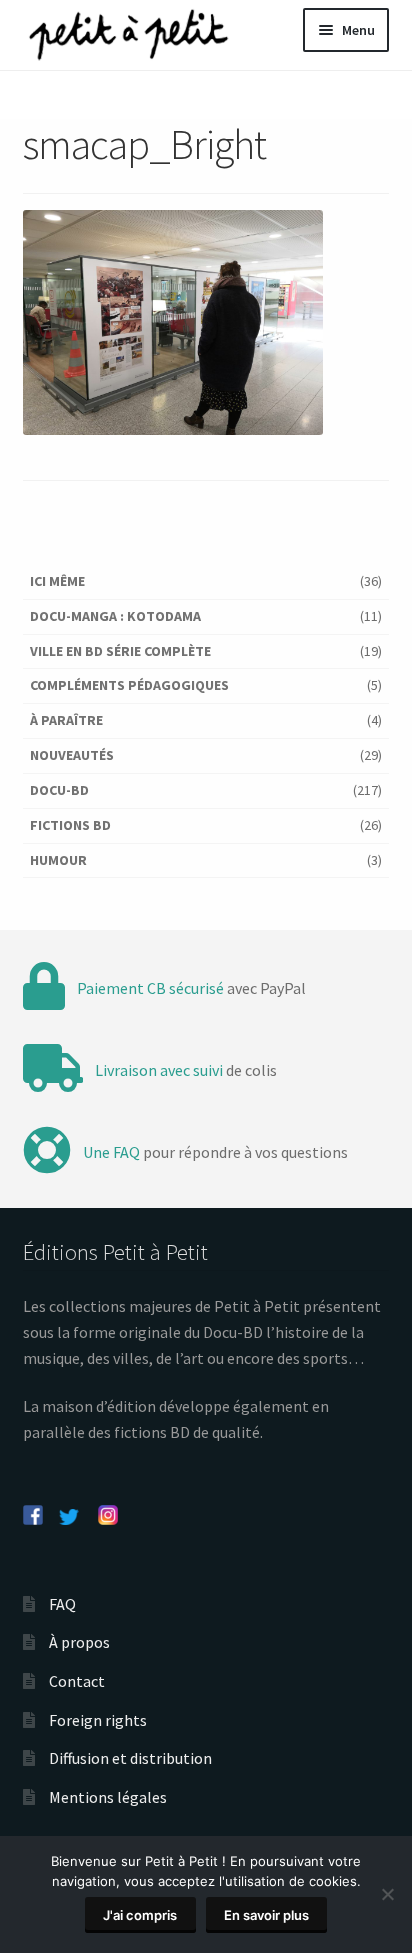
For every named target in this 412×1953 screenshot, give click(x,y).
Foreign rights (98, 1720)
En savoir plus (266, 1915)
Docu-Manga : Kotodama (115, 616)
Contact (77, 1681)
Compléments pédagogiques (129, 685)
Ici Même (57, 581)
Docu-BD (59, 790)
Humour (58, 860)
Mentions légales (108, 1797)
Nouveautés (72, 755)
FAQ (62, 1604)
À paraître (66, 720)
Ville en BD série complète (120, 651)
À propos (79, 1642)
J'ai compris (140, 1915)
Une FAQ (111, 1152)
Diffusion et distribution (130, 1758)
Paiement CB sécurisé (150, 988)
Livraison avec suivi (159, 1070)
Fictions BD (70, 825)
